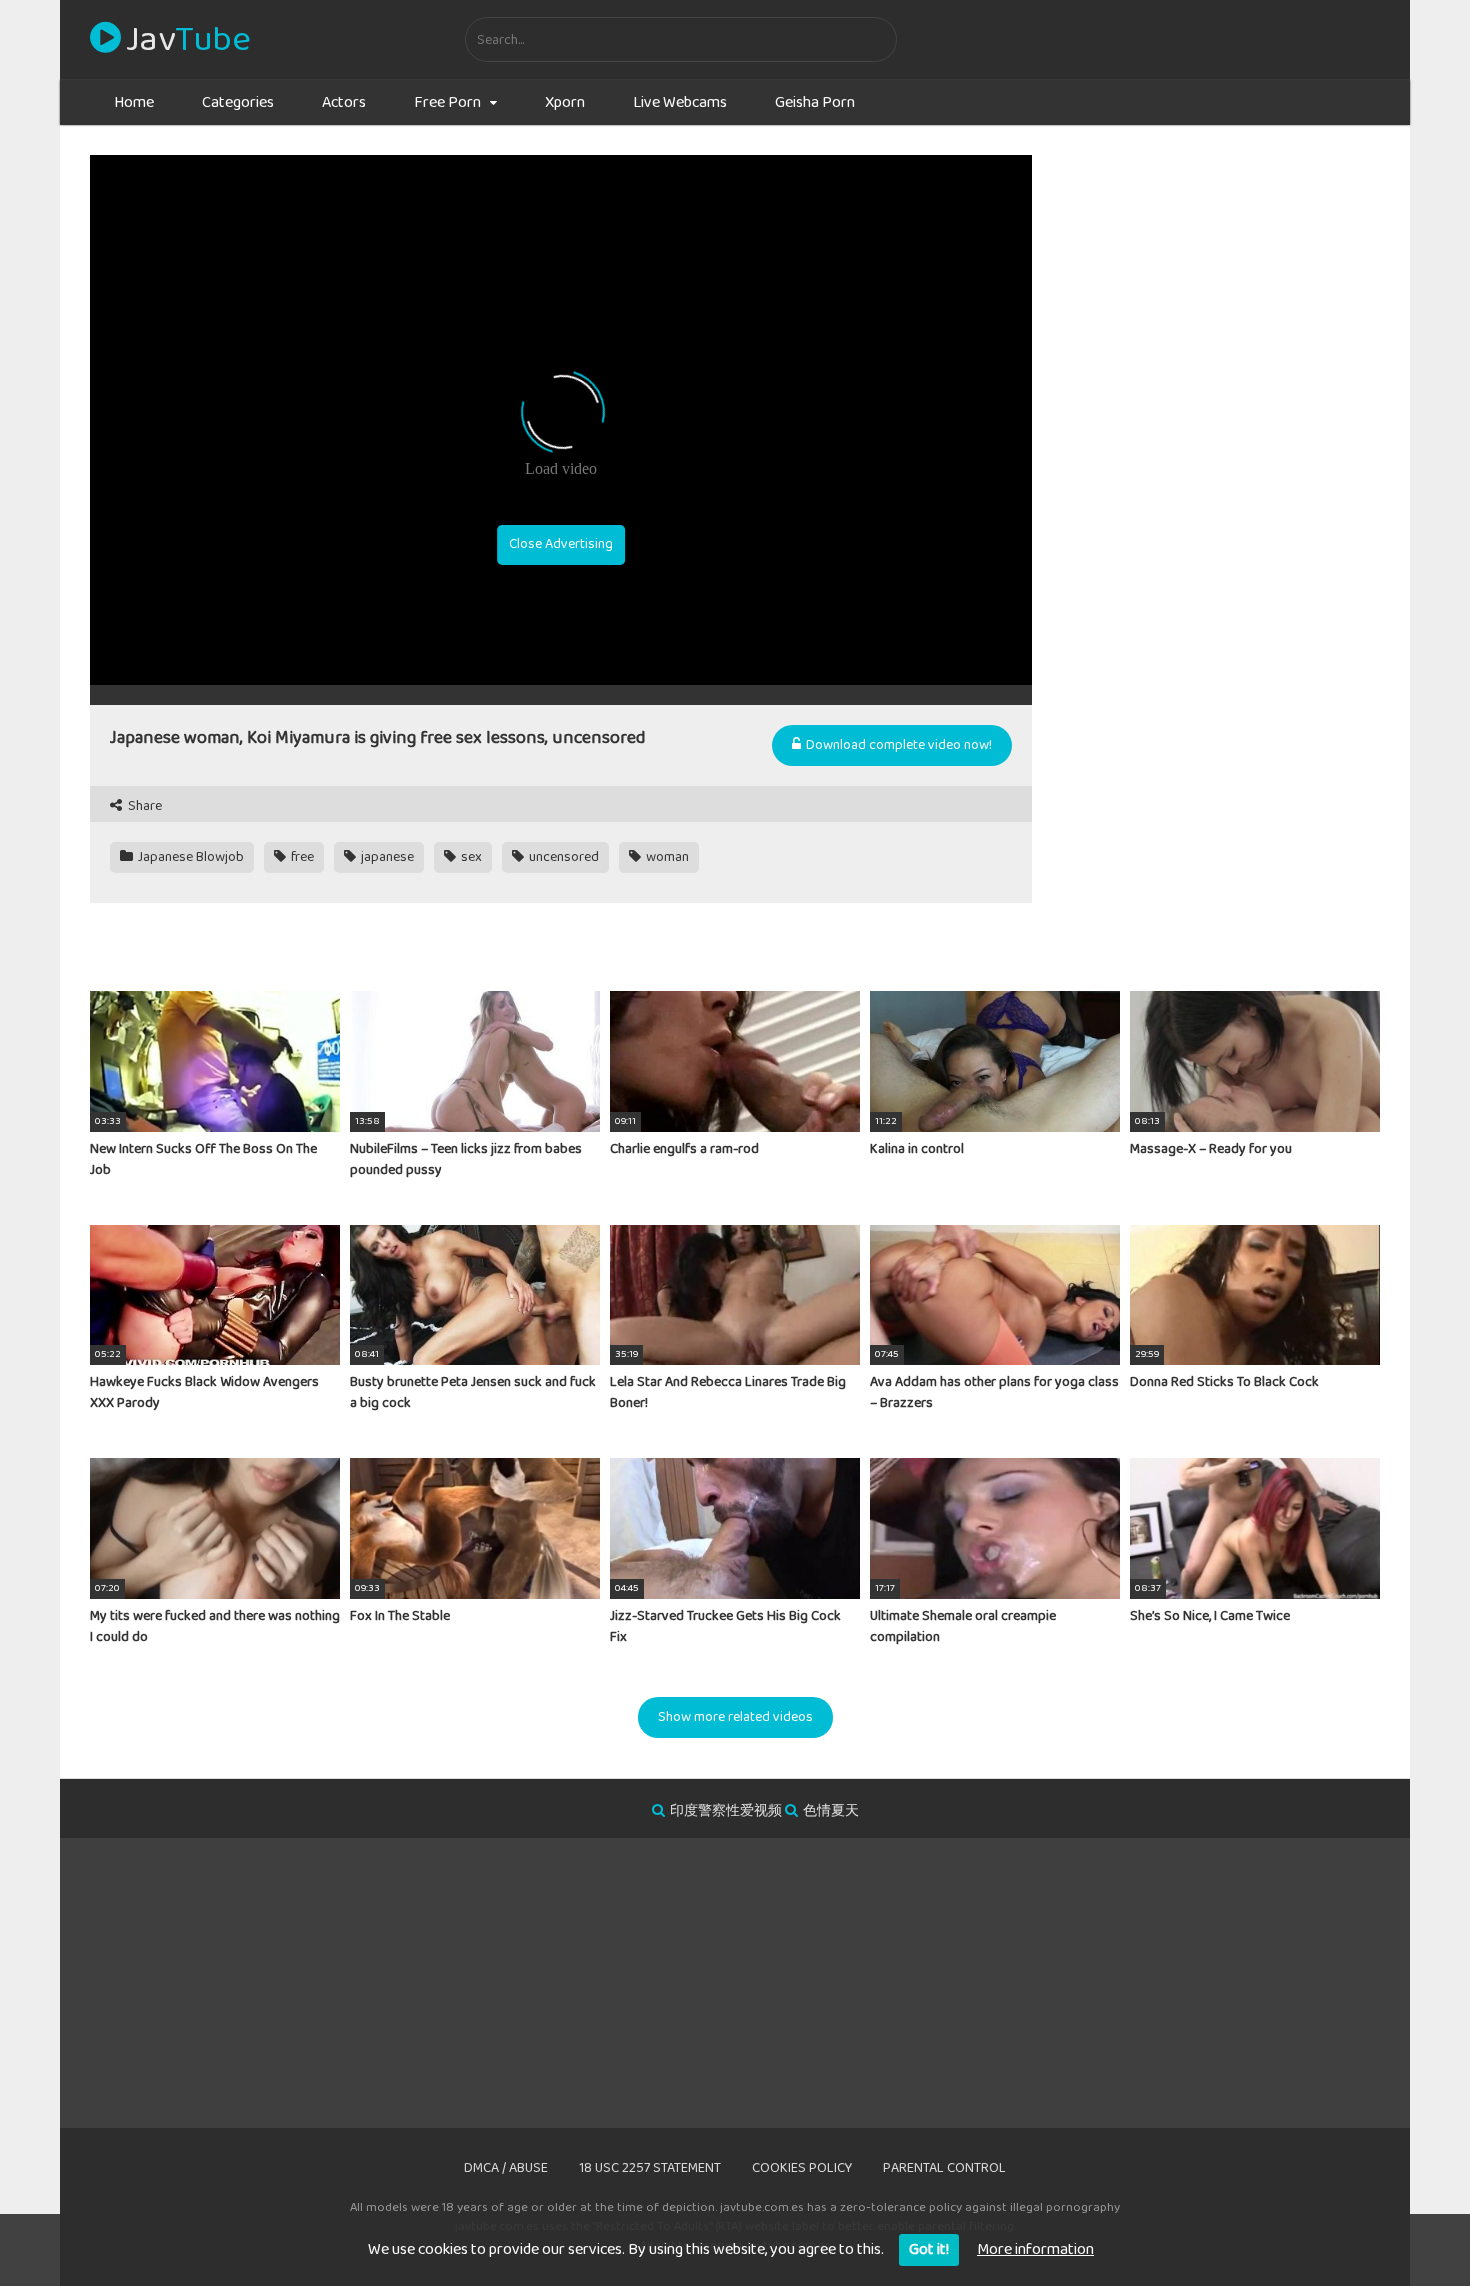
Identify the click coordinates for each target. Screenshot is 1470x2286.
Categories (238, 102)
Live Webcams (680, 102)
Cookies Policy (802, 2168)
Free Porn (447, 102)
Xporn (565, 102)
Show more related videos (735, 1717)
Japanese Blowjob (189, 857)
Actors (344, 102)
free (301, 857)
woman (666, 857)
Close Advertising (561, 544)
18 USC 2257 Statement (650, 2168)
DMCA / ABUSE (506, 2168)
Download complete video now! (897, 745)
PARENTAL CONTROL (944, 2168)
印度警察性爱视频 (726, 1811)
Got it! (929, 2249)
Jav (188, 40)
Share (143, 806)
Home (134, 102)
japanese (386, 857)
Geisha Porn (815, 102)
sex (470, 857)
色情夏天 (831, 1811)
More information (1035, 2249)
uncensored (562, 857)
